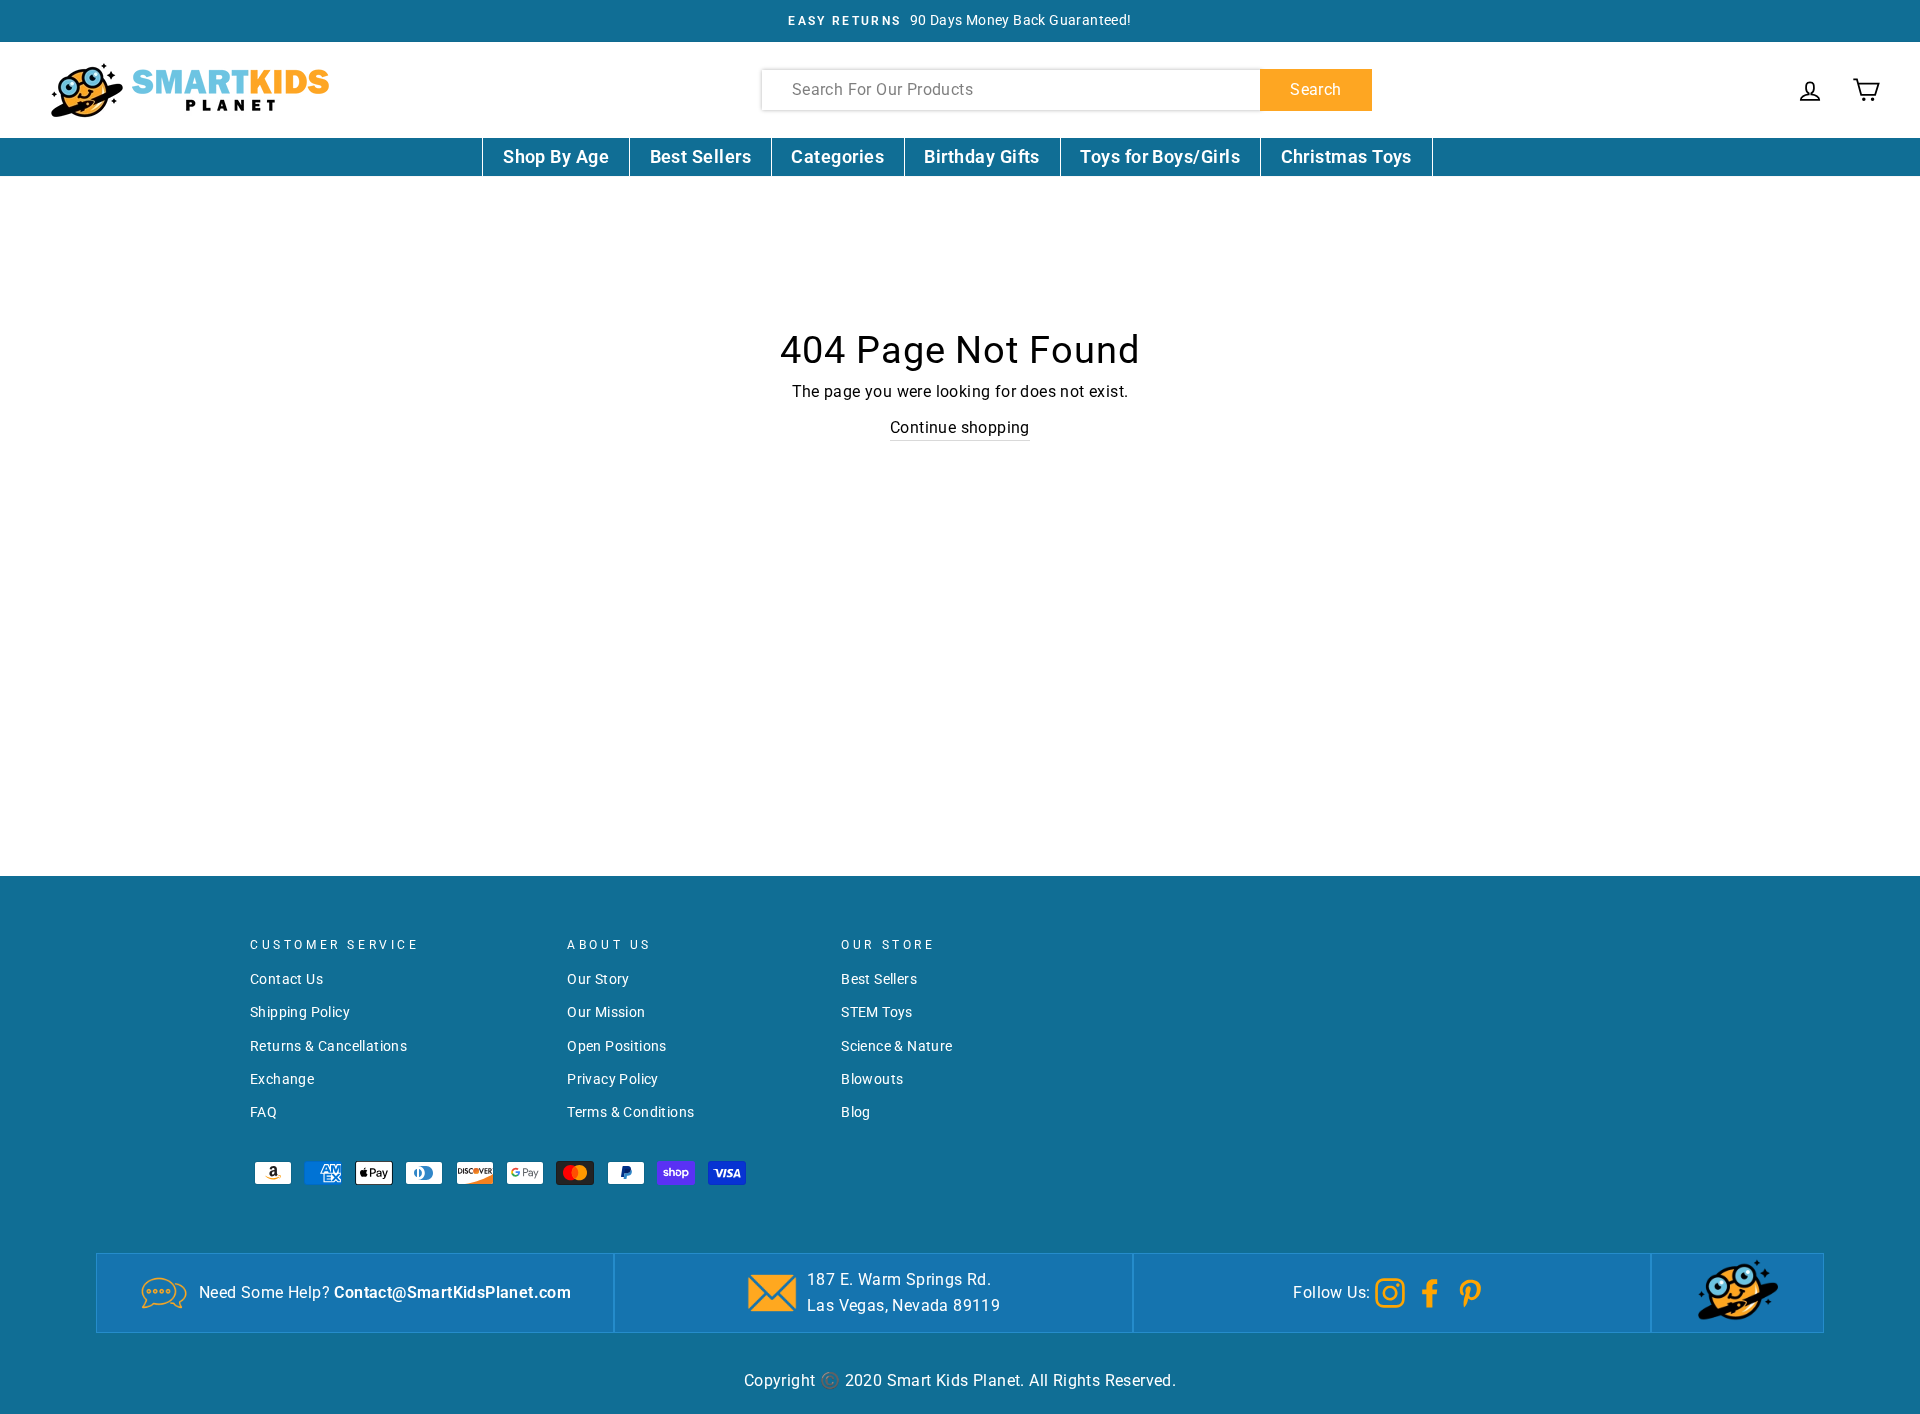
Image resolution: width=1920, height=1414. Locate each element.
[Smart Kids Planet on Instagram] (1390, 1291)
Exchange (282, 1079)
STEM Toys (877, 1012)
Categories (837, 156)
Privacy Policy (613, 1079)
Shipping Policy (300, 1012)
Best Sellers (701, 156)
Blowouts (872, 1079)
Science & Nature (896, 1046)
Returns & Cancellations (328, 1046)
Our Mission (606, 1012)
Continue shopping (960, 427)
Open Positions (617, 1046)
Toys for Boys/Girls (1160, 156)
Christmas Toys (1346, 156)
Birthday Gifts (981, 156)
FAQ (263, 1112)
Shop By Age (556, 156)
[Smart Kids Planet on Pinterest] (1470, 1291)
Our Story (598, 979)
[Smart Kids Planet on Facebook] (1430, 1291)
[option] (960, 21)
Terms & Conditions (630, 1112)
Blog (856, 1112)
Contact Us (286, 979)
